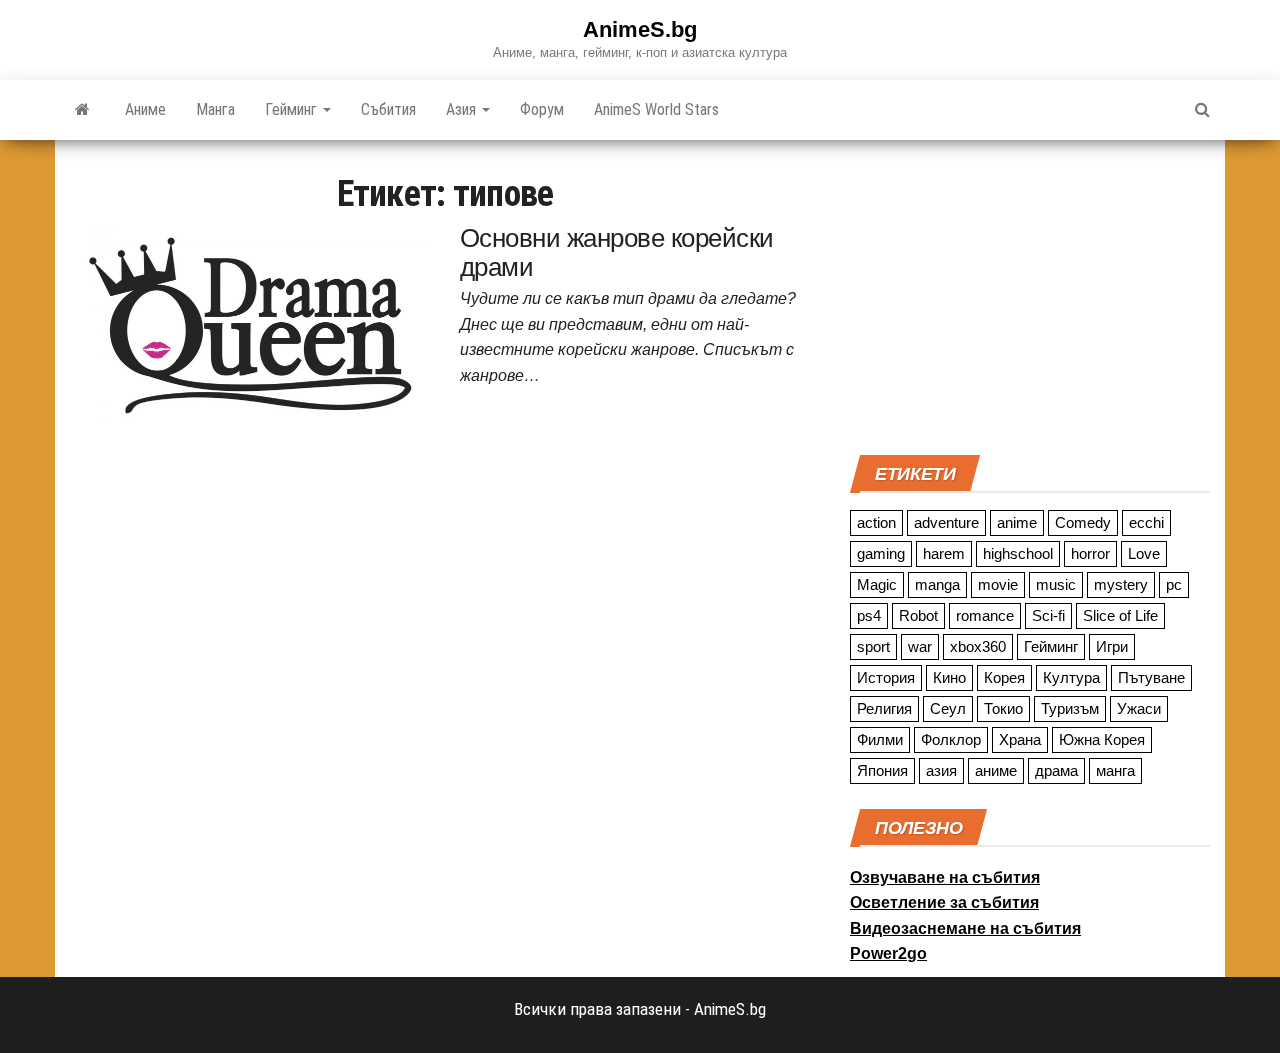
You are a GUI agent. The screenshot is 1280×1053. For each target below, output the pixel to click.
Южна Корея (1102, 739)
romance (985, 615)
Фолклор (951, 739)
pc (1174, 584)
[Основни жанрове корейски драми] (250, 324)
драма (1056, 770)
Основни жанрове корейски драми (617, 252)
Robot (918, 615)
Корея (1004, 677)
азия (941, 770)
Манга (215, 109)
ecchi (1146, 522)
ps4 (869, 615)
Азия (463, 109)
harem (944, 553)
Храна (1020, 739)
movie (998, 584)
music (1056, 584)
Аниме (145, 109)
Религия (884, 708)
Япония (882, 770)
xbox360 (978, 646)
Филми (880, 739)
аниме (996, 770)
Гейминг (293, 109)
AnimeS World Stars (656, 109)
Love (1144, 553)
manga (937, 584)
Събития (388, 109)
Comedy (1083, 522)
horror (1090, 553)
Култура (1071, 677)
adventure (946, 522)
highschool (1018, 553)
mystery (1121, 584)
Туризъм (1070, 708)
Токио (1003, 708)
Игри (1112, 646)
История (886, 677)
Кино (949, 677)
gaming (881, 553)
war (920, 646)
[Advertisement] (1030, 295)
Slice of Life (1120, 615)
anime (1017, 522)
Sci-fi (1048, 615)
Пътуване (1151, 677)
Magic (877, 584)
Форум (542, 109)
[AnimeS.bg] (82, 110)
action (876, 522)
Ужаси (1139, 708)
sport (873, 646)
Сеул (948, 708)
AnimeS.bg (640, 29)
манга (1115, 770)
